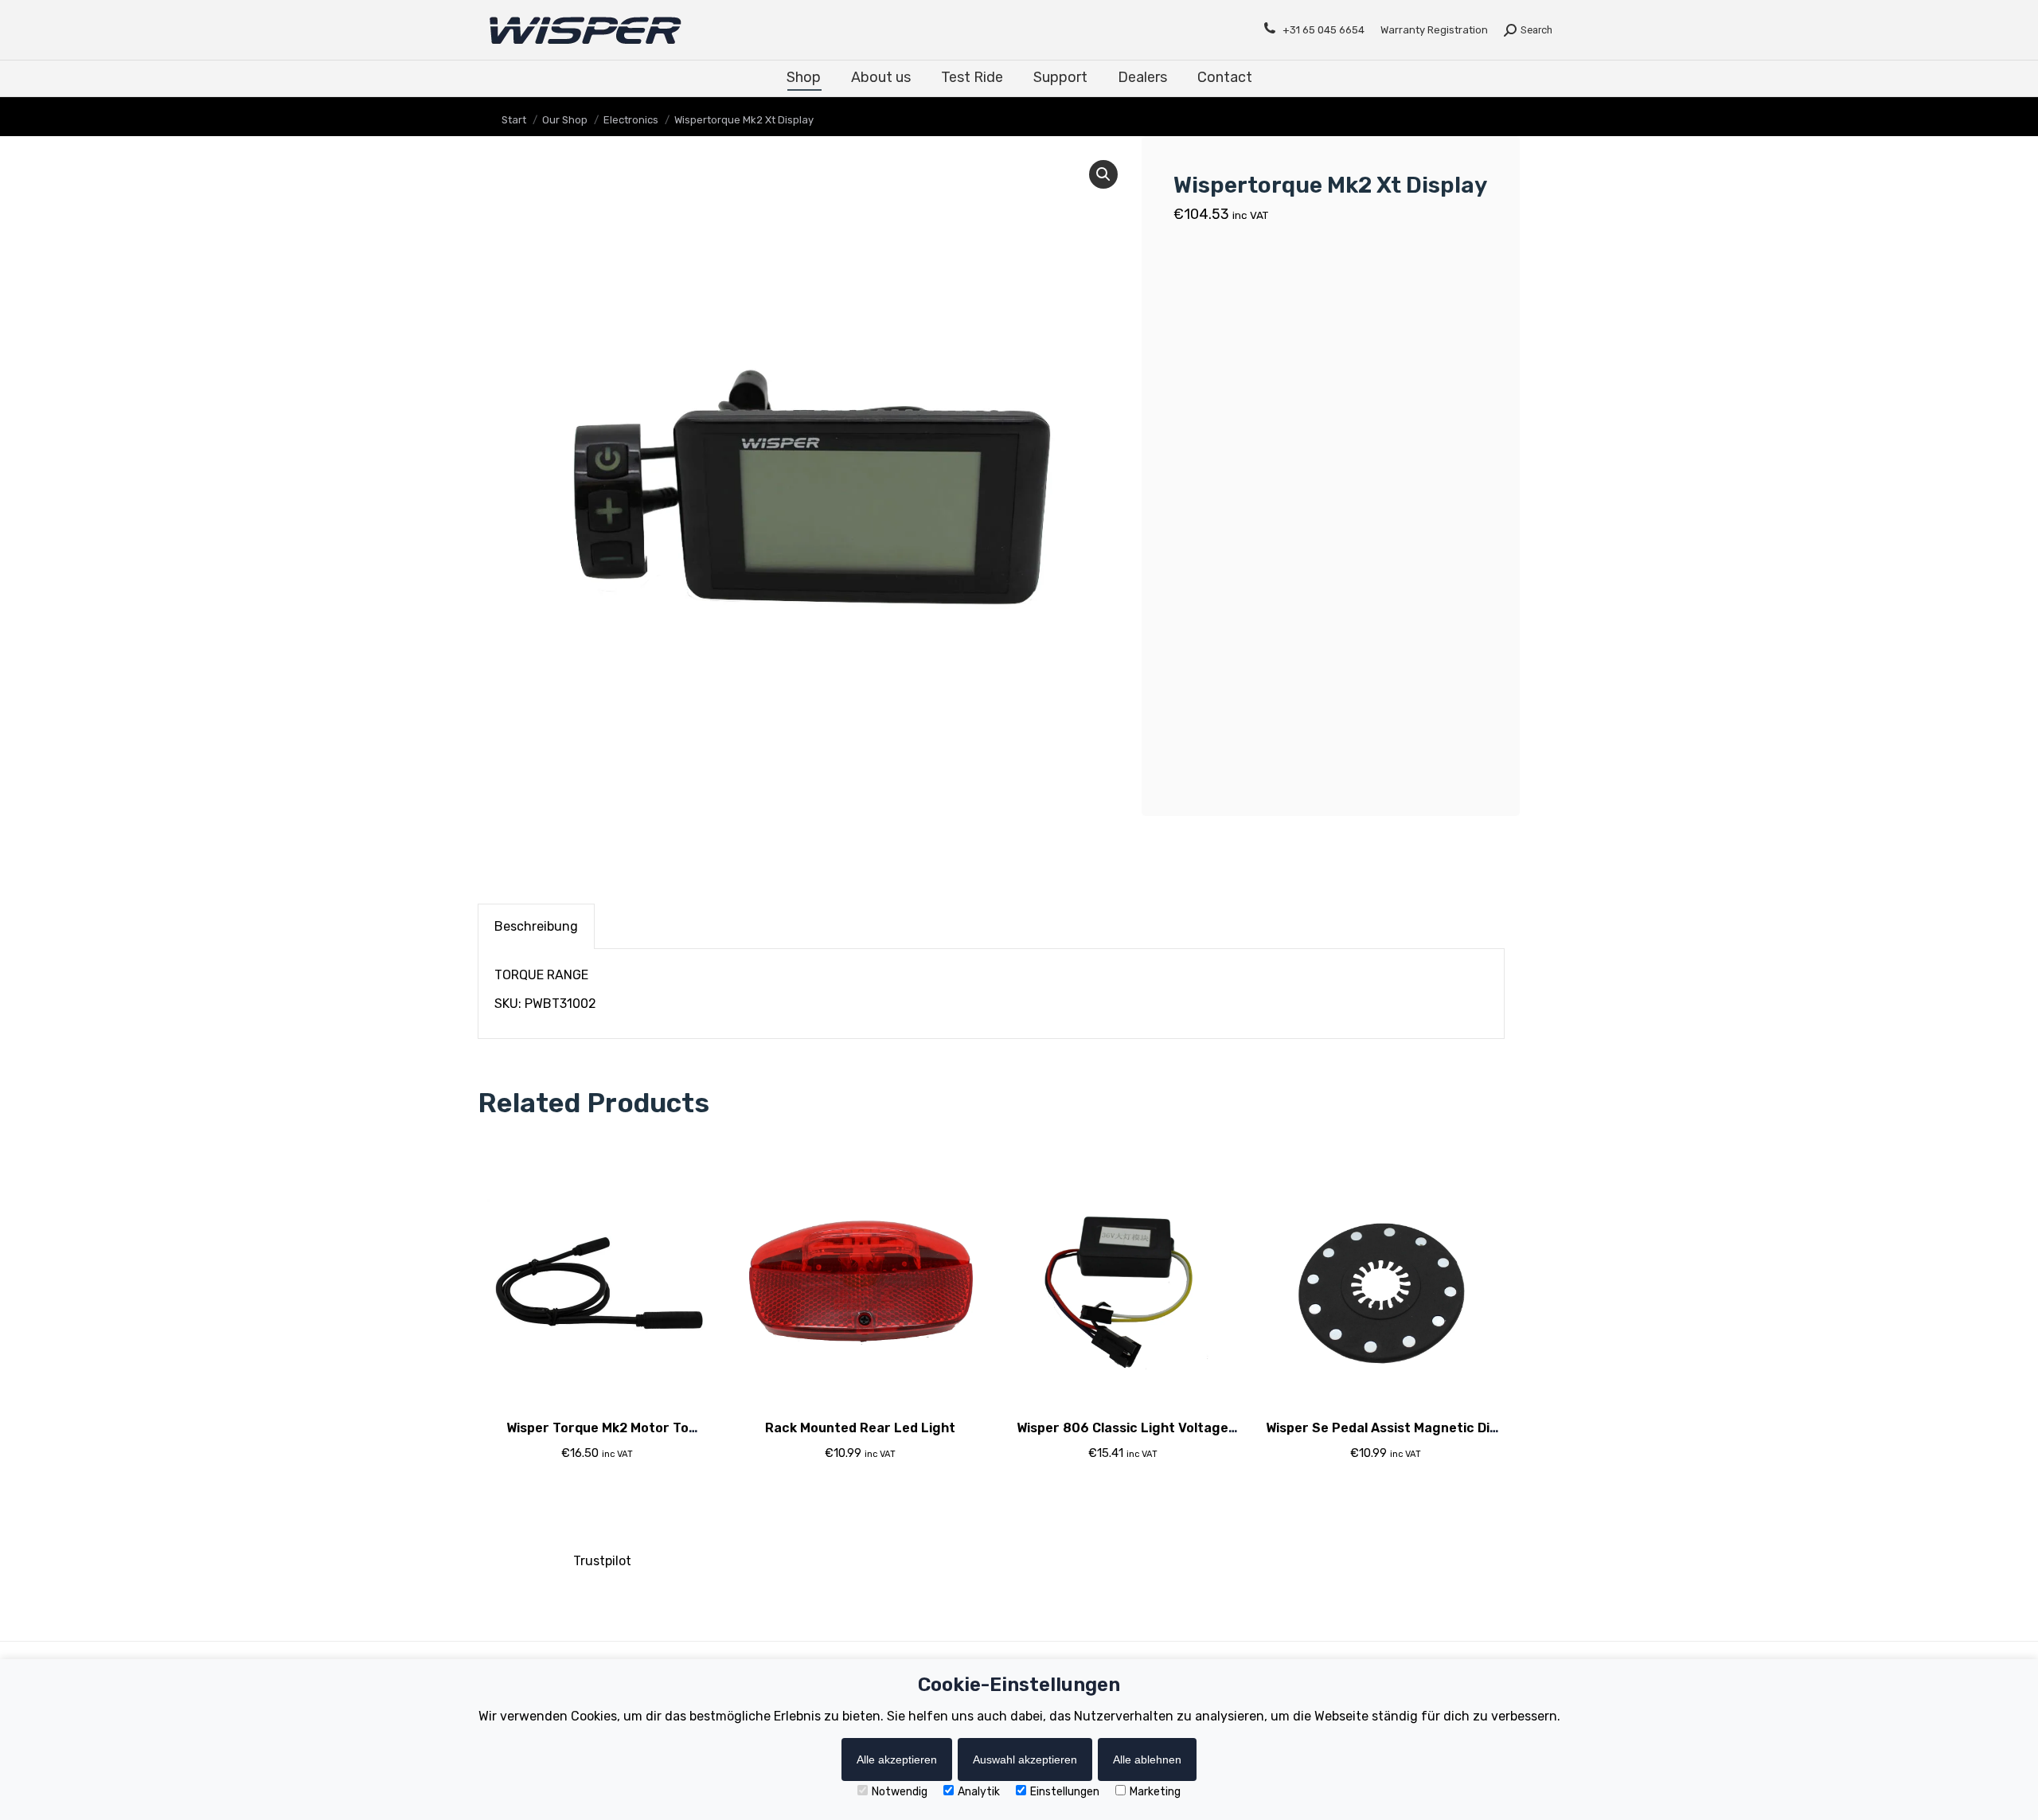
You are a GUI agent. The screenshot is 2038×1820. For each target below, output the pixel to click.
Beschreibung (536, 926)
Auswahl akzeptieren (1025, 1759)
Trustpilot (602, 1561)
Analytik (979, 1792)
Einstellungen (1065, 1792)
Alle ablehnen (1147, 1759)
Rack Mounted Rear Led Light (860, 1428)
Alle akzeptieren (897, 1759)
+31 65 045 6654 (1324, 30)
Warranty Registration (1434, 30)
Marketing (1155, 1792)
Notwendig (900, 1792)
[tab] (536, 926)
